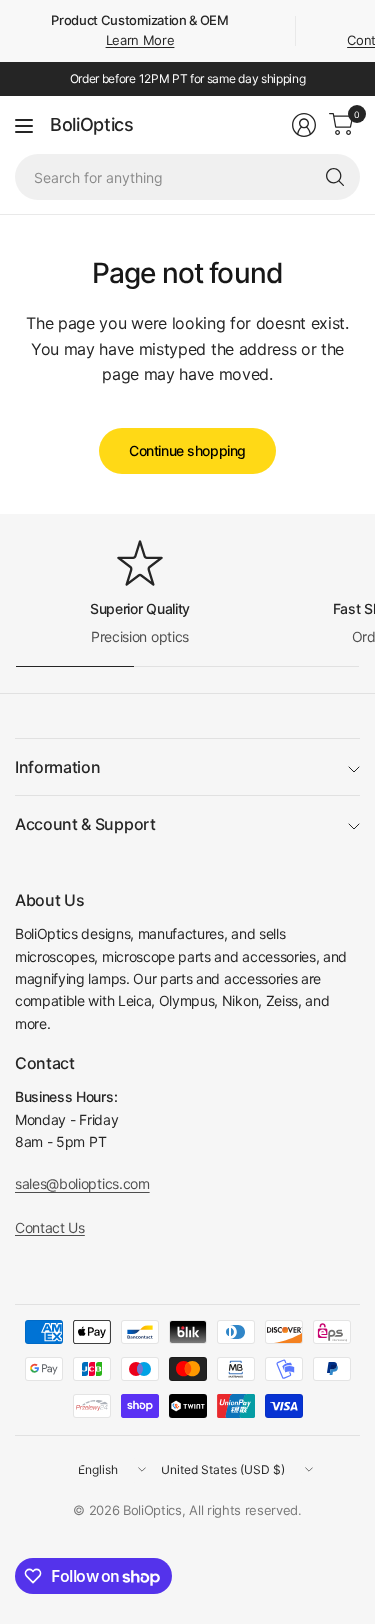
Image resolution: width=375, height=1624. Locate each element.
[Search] (335, 177)
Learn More (140, 40)
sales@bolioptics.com (82, 1183)
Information (57, 767)
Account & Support (85, 824)
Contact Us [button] (50, 1227)
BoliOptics (92, 125)
